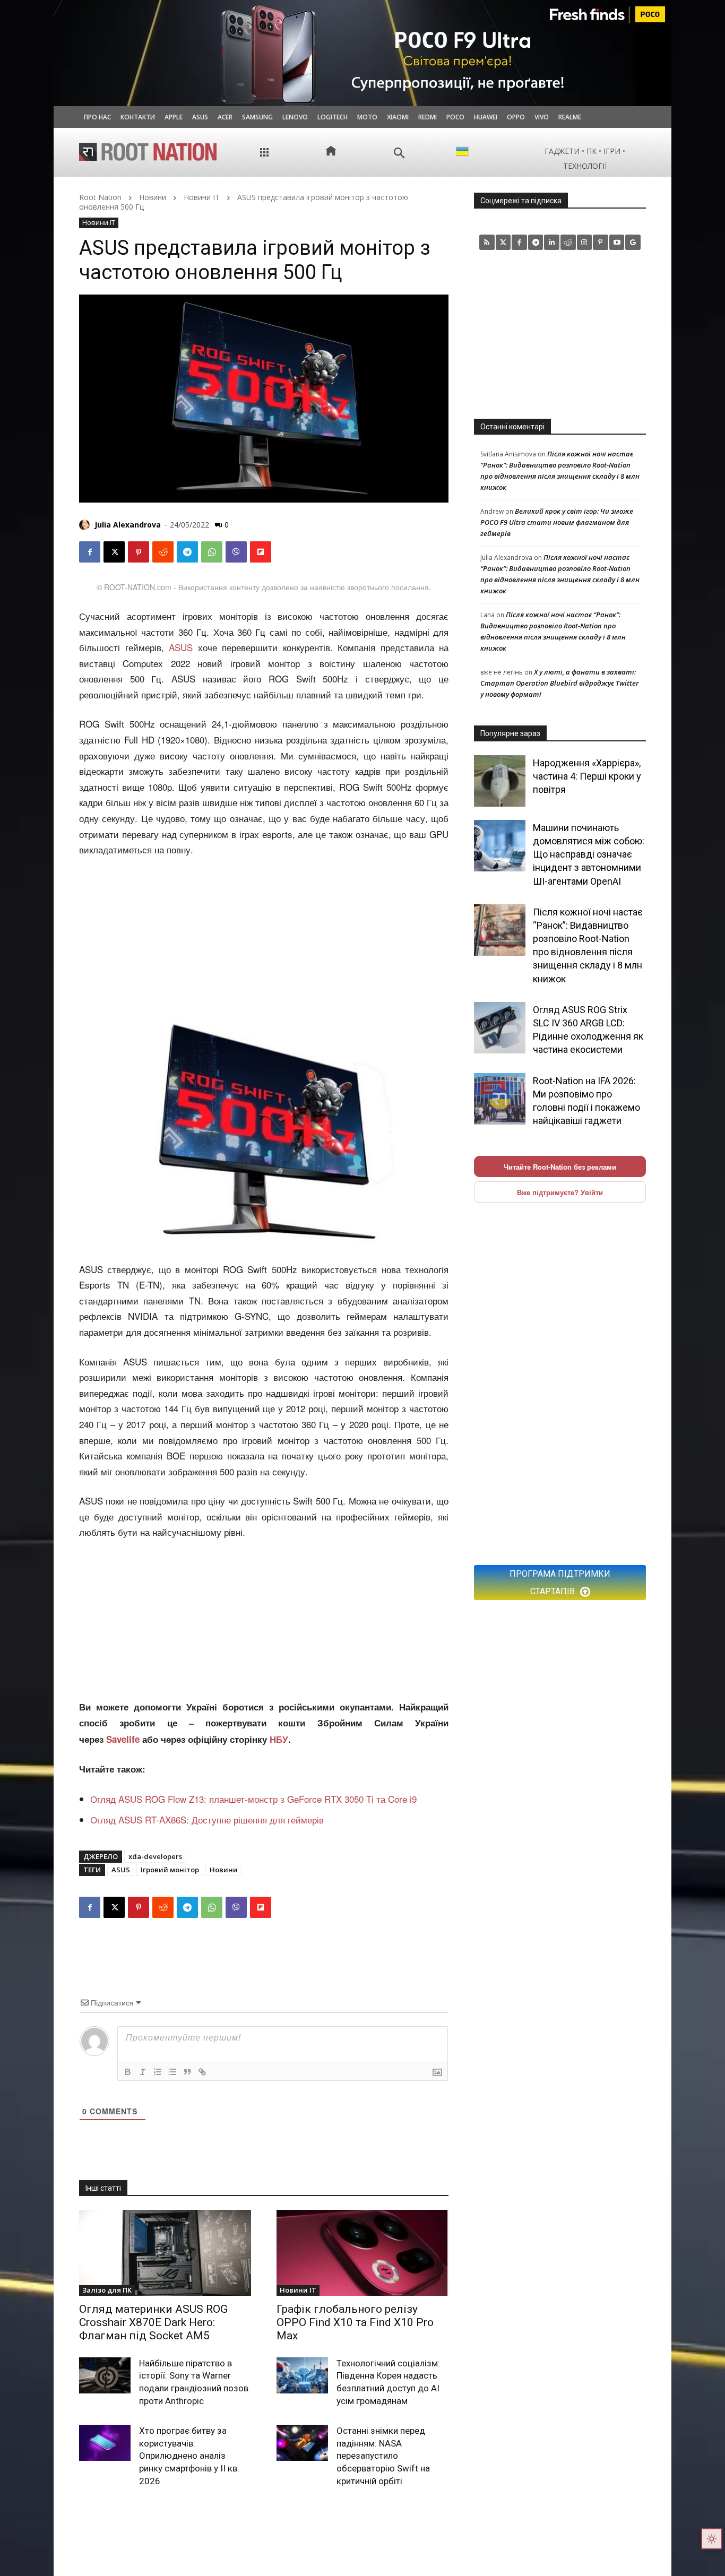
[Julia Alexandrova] (86, 525)
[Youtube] (617, 242)
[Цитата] (187, 2072)
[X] (114, 552)
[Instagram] (585, 242)
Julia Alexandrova (128, 525)
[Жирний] (128, 2072)
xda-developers (155, 1856)
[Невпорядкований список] (172, 2072)
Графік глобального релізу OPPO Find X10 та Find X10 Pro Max (355, 2322)
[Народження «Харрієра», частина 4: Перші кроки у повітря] (500, 781)
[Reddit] (568, 242)
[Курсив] (143, 2072)
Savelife (124, 1739)
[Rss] (487, 242)
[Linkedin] (552, 242)
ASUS (179, 647)
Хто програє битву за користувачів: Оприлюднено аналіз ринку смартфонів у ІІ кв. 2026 (189, 2456)
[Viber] (236, 552)
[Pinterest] (139, 552)
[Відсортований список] (158, 2072)
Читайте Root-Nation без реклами (560, 1167)
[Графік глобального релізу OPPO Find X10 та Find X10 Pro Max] (362, 2253)
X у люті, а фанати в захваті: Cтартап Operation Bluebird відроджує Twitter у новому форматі (559, 683)
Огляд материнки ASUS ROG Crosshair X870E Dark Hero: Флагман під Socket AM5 (153, 2322)
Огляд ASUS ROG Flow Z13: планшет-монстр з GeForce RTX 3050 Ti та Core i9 (253, 1799)
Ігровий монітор (170, 1870)
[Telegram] (187, 552)
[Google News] (633, 242)
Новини (153, 197)
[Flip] (261, 552)
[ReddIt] (163, 552)
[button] (399, 153)
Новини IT (202, 197)
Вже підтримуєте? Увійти (560, 1192)
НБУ (279, 1739)
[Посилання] (202, 2072)
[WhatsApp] (212, 552)
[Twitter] (503, 242)
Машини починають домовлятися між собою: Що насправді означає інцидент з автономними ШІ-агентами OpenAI (589, 854)
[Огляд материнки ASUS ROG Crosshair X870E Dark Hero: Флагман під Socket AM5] (165, 2253)
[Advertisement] (264, 938)
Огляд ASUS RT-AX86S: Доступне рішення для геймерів (207, 1819)
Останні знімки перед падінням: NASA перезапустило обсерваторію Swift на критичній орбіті (383, 2456)
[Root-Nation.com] (148, 152)
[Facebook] (90, 552)
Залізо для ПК (107, 2290)
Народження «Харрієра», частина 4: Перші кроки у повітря (587, 776)
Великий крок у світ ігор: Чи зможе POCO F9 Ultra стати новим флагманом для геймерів (557, 522)
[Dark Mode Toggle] (712, 2539)
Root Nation (100, 197)
